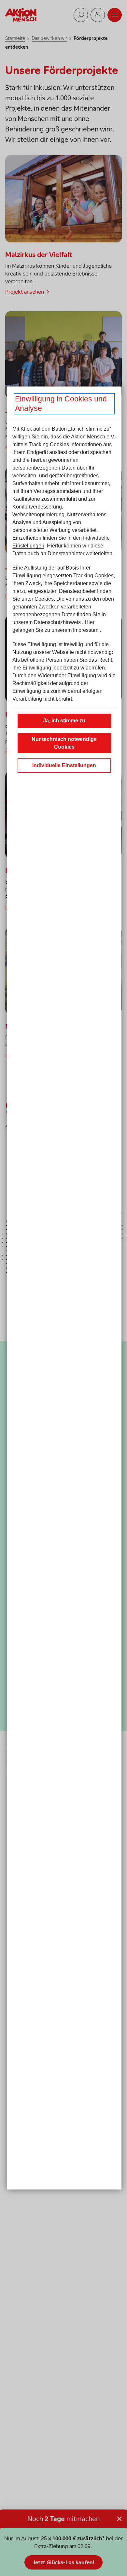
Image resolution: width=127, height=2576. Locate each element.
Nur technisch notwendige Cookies (64, 743)
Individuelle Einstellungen (64, 765)
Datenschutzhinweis (57, 622)
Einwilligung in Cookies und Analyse (61, 404)
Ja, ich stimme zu (64, 721)
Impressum (86, 630)
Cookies (44, 599)
